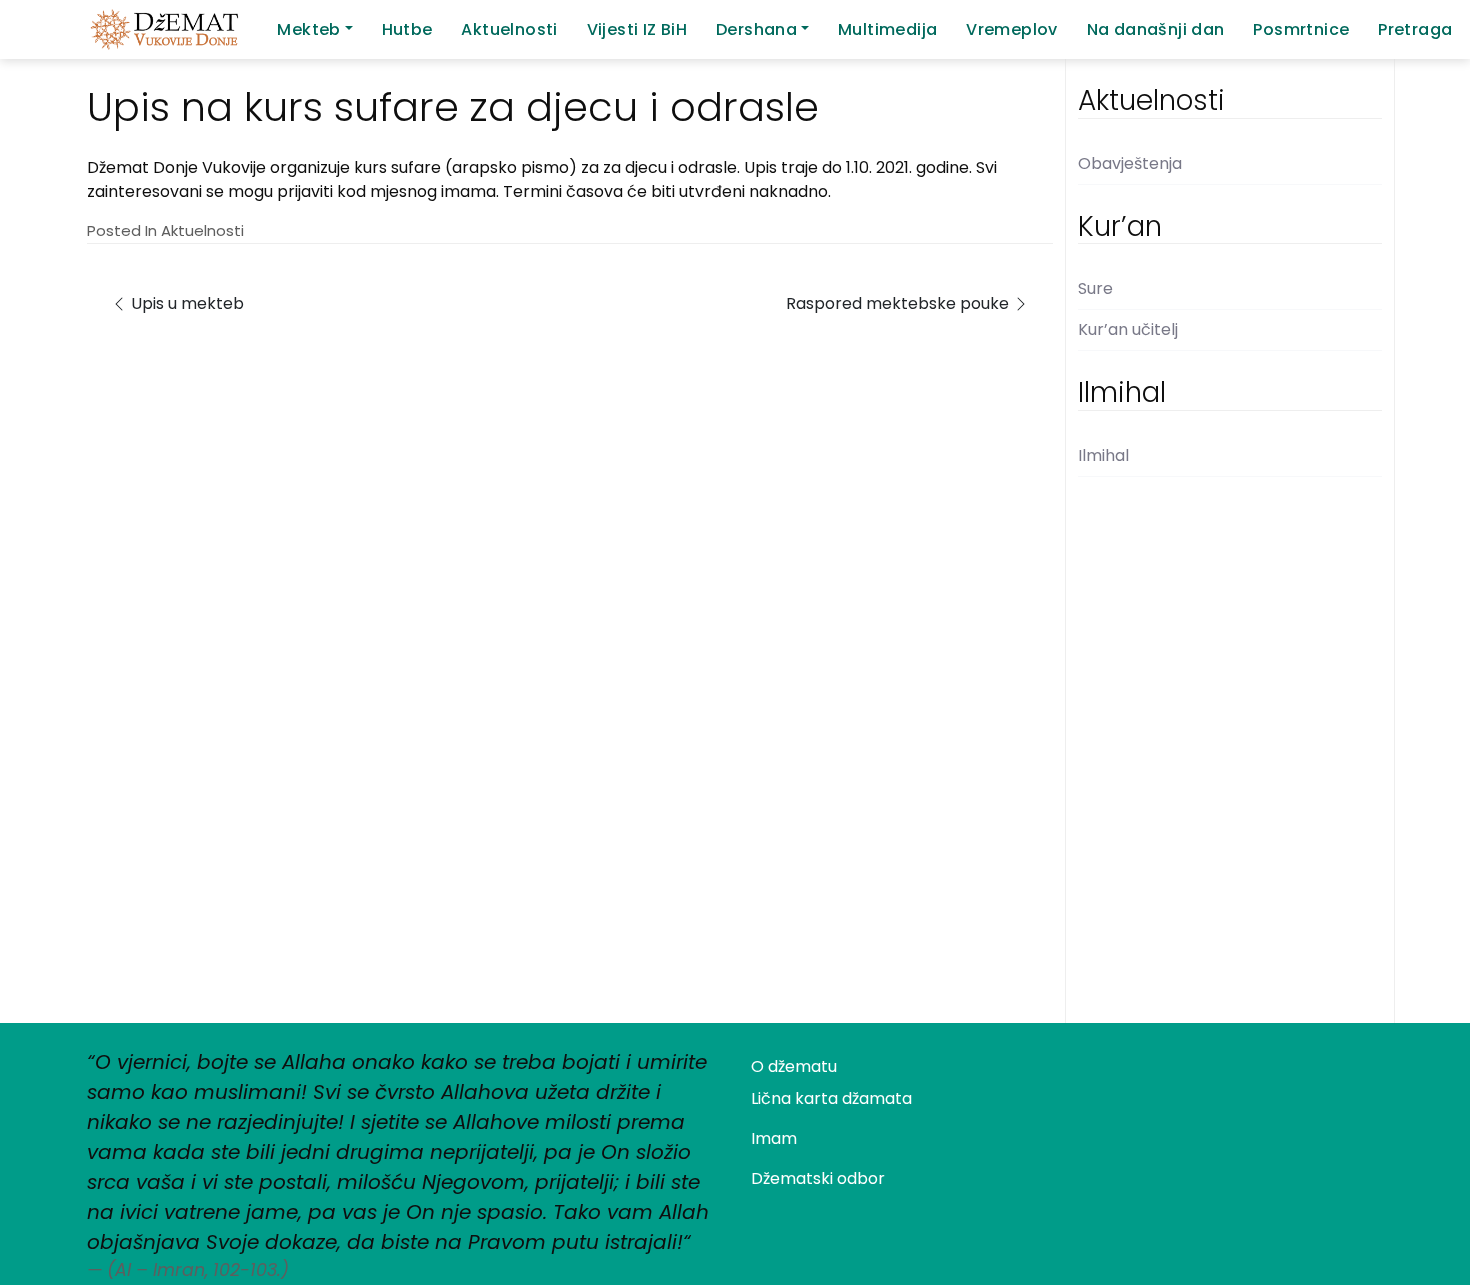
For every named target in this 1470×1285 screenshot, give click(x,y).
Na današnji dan (1156, 29)
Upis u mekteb (185, 303)
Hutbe (407, 29)
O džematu (794, 1066)
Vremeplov (1012, 29)
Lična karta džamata (831, 1098)
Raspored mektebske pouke (899, 303)
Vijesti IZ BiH (637, 29)
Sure (1095, 288)
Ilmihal (1103, 455)
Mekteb (308, 29)
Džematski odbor (818, 1178)
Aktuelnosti (509, 29)
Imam (774, 1138)
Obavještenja (1130, 163)
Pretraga (1415, 29)
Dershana (756, 29)
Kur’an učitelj (1128, 329)
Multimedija (887, 29)
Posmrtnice (1301, 29)
